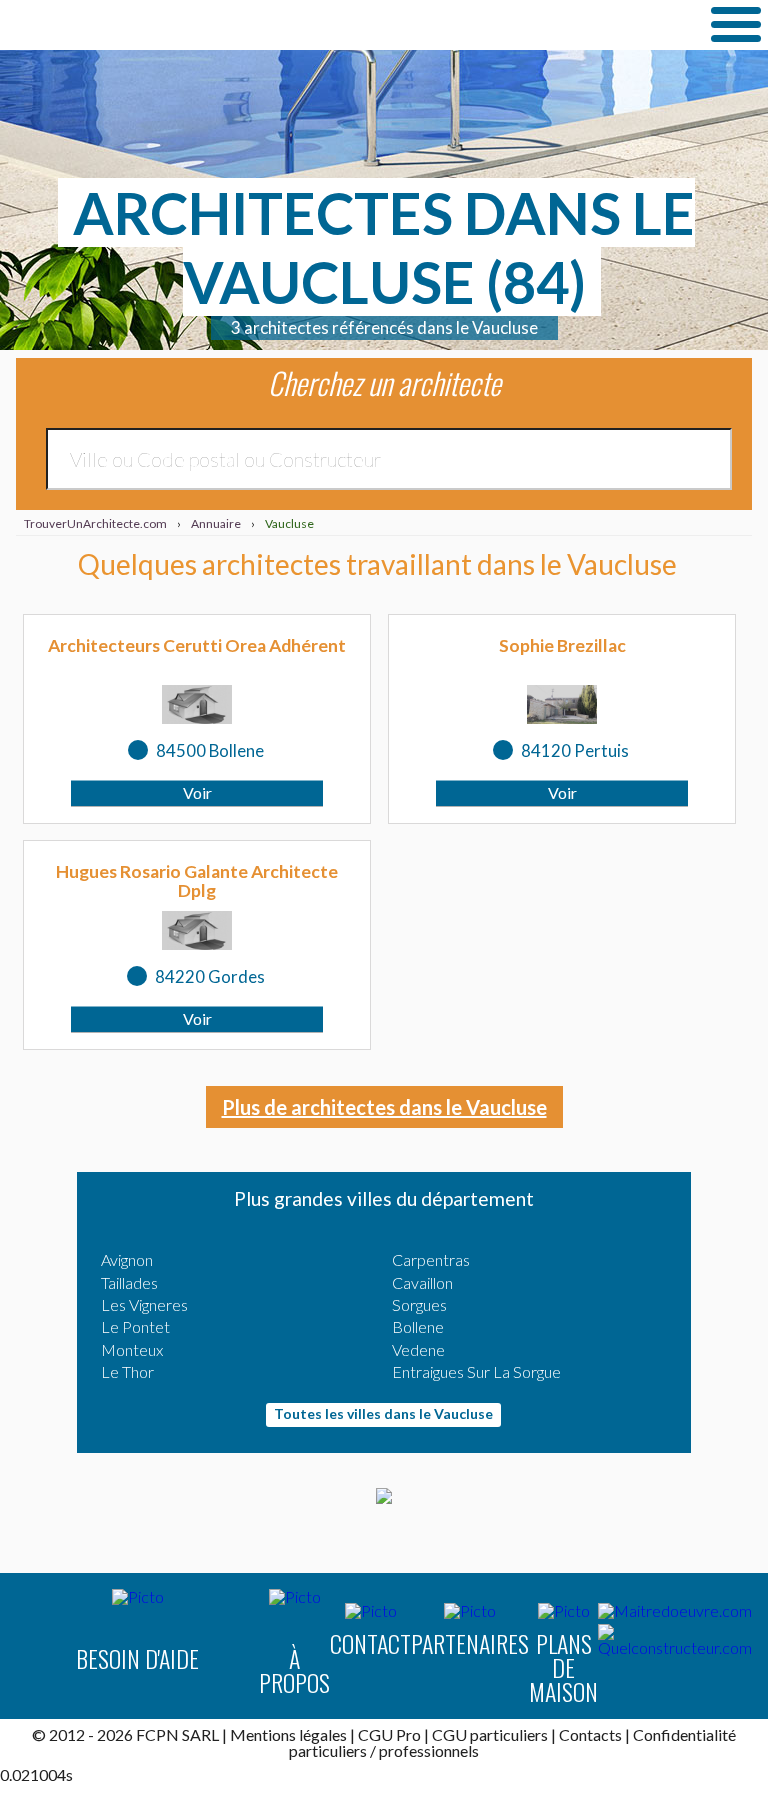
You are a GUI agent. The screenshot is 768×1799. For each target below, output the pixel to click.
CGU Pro (389, 1734)
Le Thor (127, 1371)
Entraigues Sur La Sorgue (476, 1371)
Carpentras (431, 1259)
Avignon (127, 1259)
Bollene (418, 1326)
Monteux (132, 1349)
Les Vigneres (144, 1304)
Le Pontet (135, 1326)
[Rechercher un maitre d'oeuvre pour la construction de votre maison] (675, 1611)
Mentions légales (288, 1734)
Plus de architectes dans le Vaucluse (384, 1107)
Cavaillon (422, 1282)
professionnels (429, 1750)
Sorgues (419, 1304)
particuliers (328, 1750)
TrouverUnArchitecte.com (200, 25)
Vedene (418, 1349)
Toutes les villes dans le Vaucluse (383, 1413)
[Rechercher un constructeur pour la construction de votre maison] (675, 1640)
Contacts (590, 1734)
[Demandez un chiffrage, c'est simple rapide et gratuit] (384, 1497)
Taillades (129, 1282)
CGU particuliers (490, 1734)
